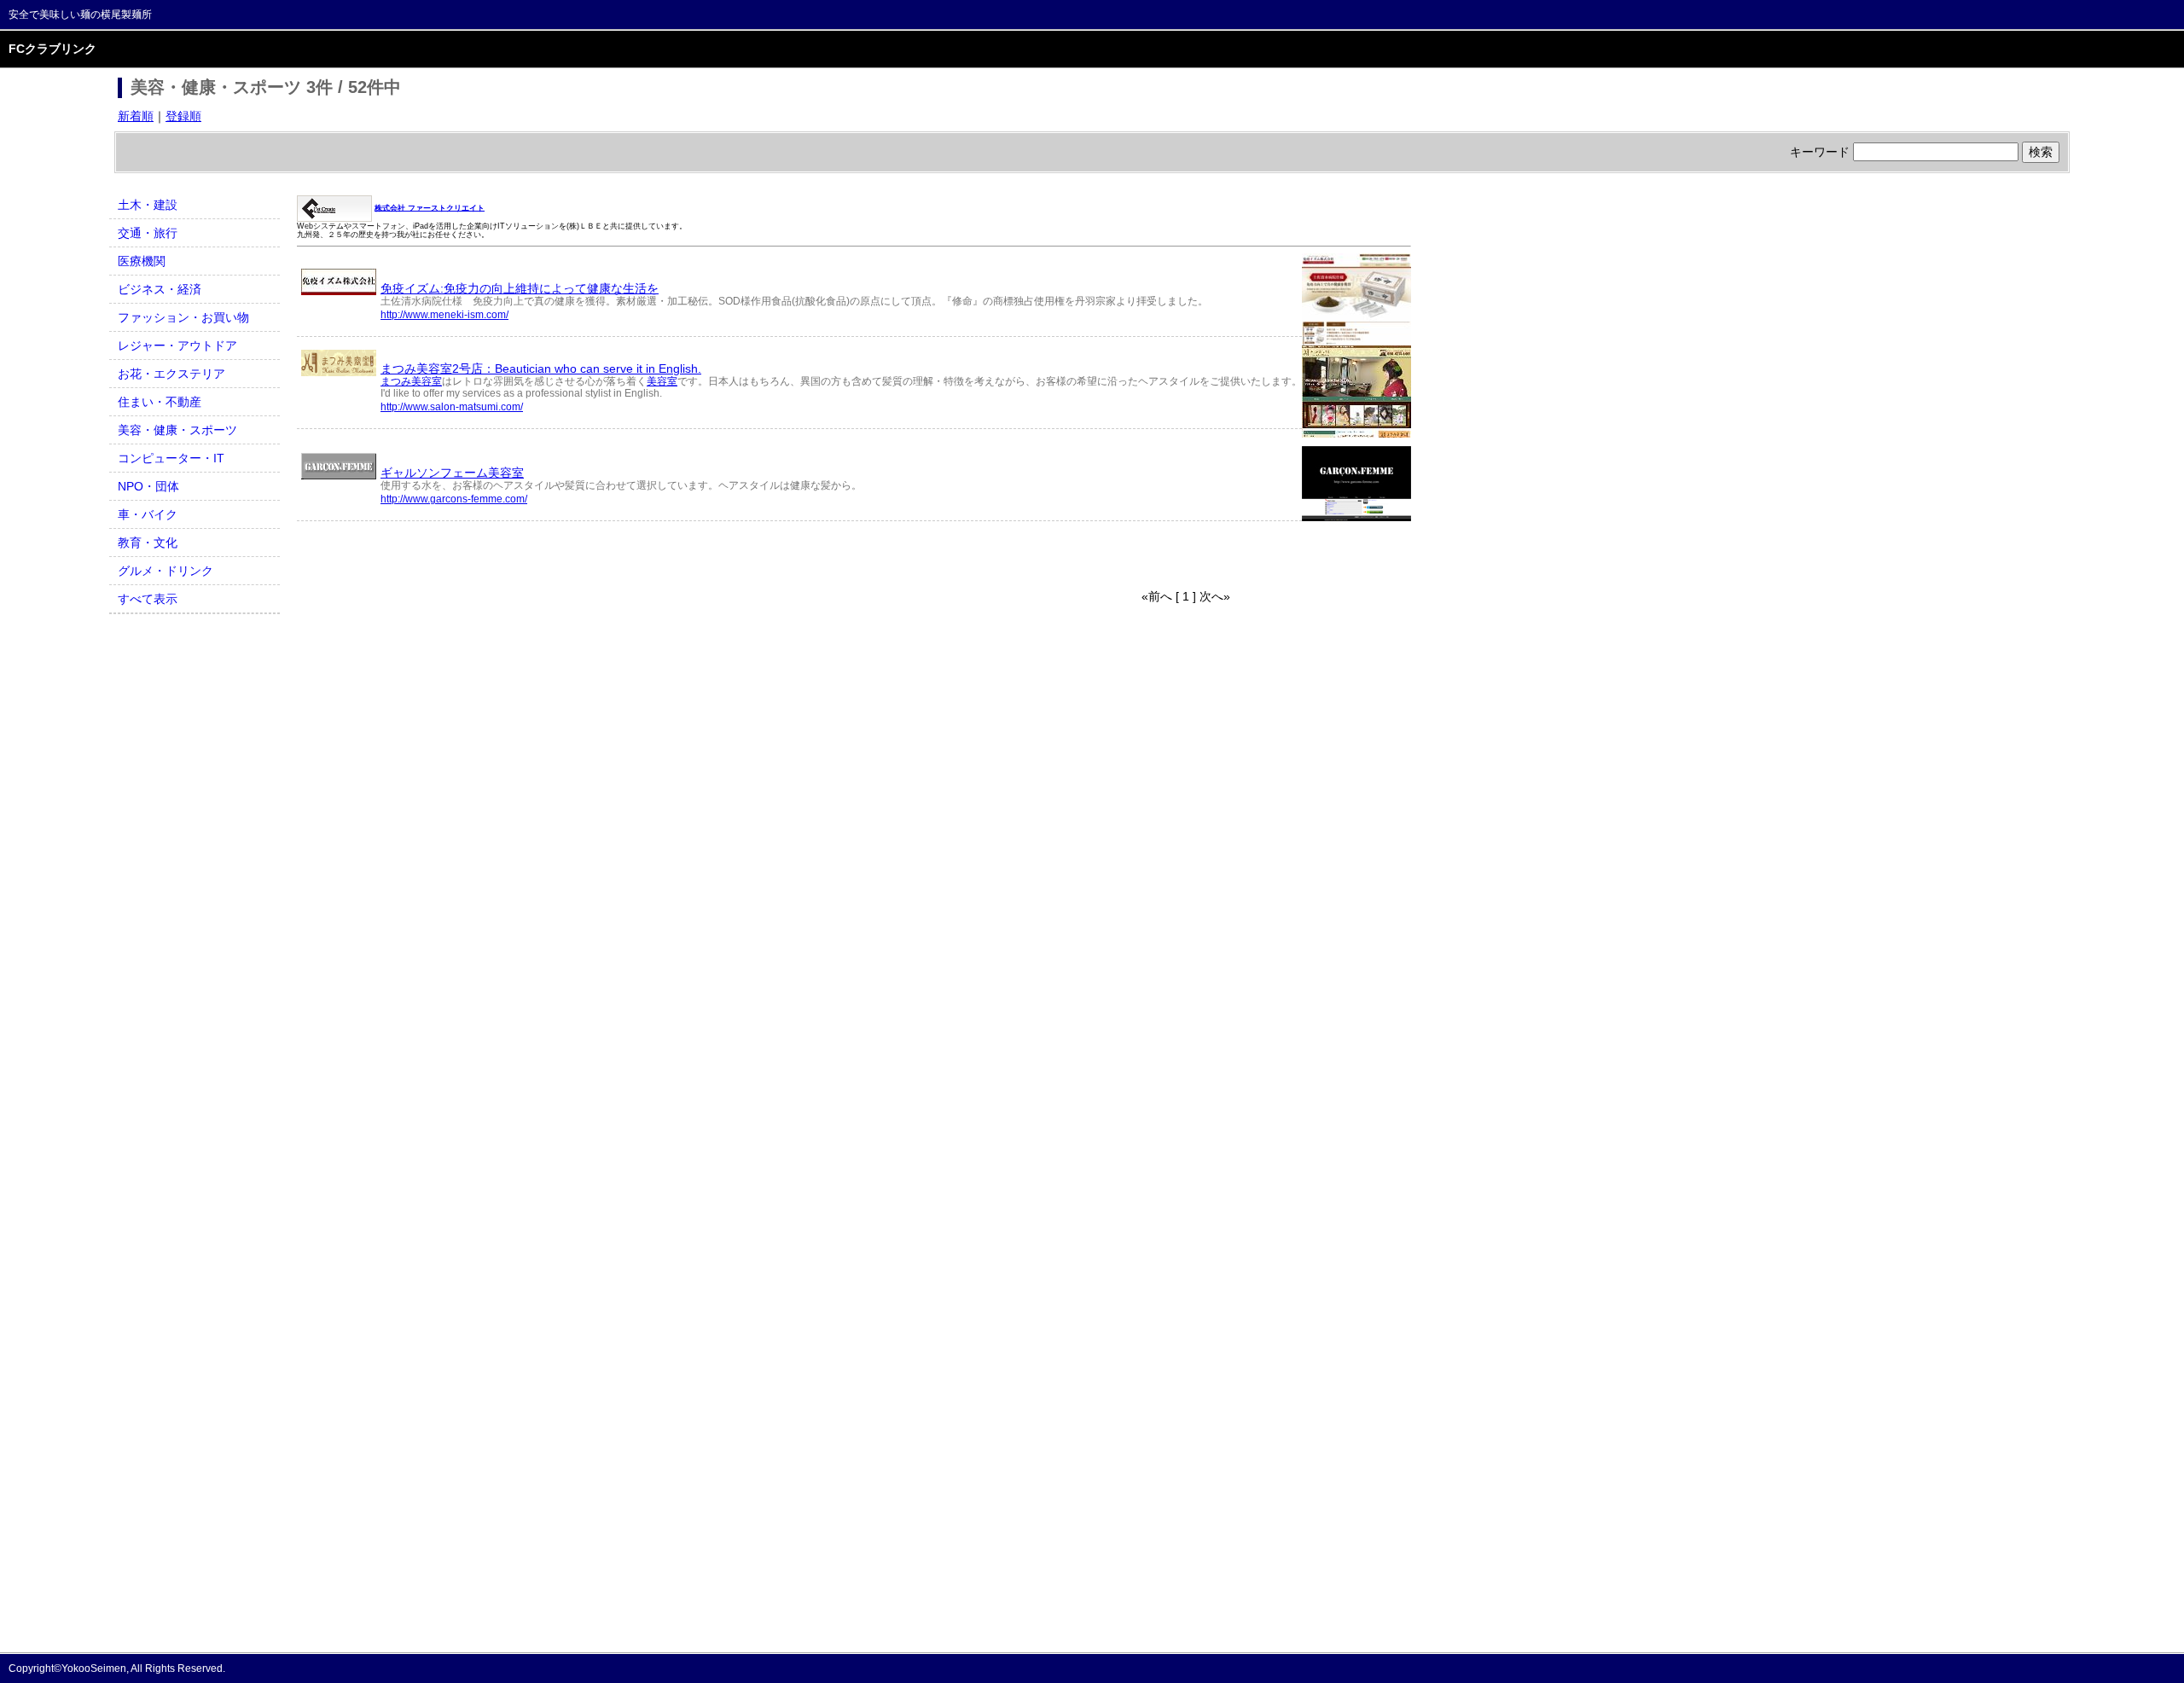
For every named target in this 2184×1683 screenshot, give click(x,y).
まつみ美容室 (411, 381)
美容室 (662, 381)
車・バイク (148, 514)
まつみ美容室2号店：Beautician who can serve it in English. (541, 369)
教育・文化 (148, 543)
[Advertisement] (497, 555)
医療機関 (142, 261)
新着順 (136, 116)
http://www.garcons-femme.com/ (454, 499)
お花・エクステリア (171, 374)
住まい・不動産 (160, 402)
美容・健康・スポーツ (177, 430)
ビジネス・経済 (160, 289)
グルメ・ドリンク (166, 571)
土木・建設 (148, 205)
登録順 (183, 116)
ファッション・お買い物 (183, 317)
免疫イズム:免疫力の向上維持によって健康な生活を (520, 288)
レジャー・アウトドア (177, 345)
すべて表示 (148, 599)
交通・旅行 (148, 233)
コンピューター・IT (171, 458)
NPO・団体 (148, 486)
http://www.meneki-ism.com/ (444, 315)
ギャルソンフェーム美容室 (452, 473)
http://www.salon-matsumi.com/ (452, 407)
